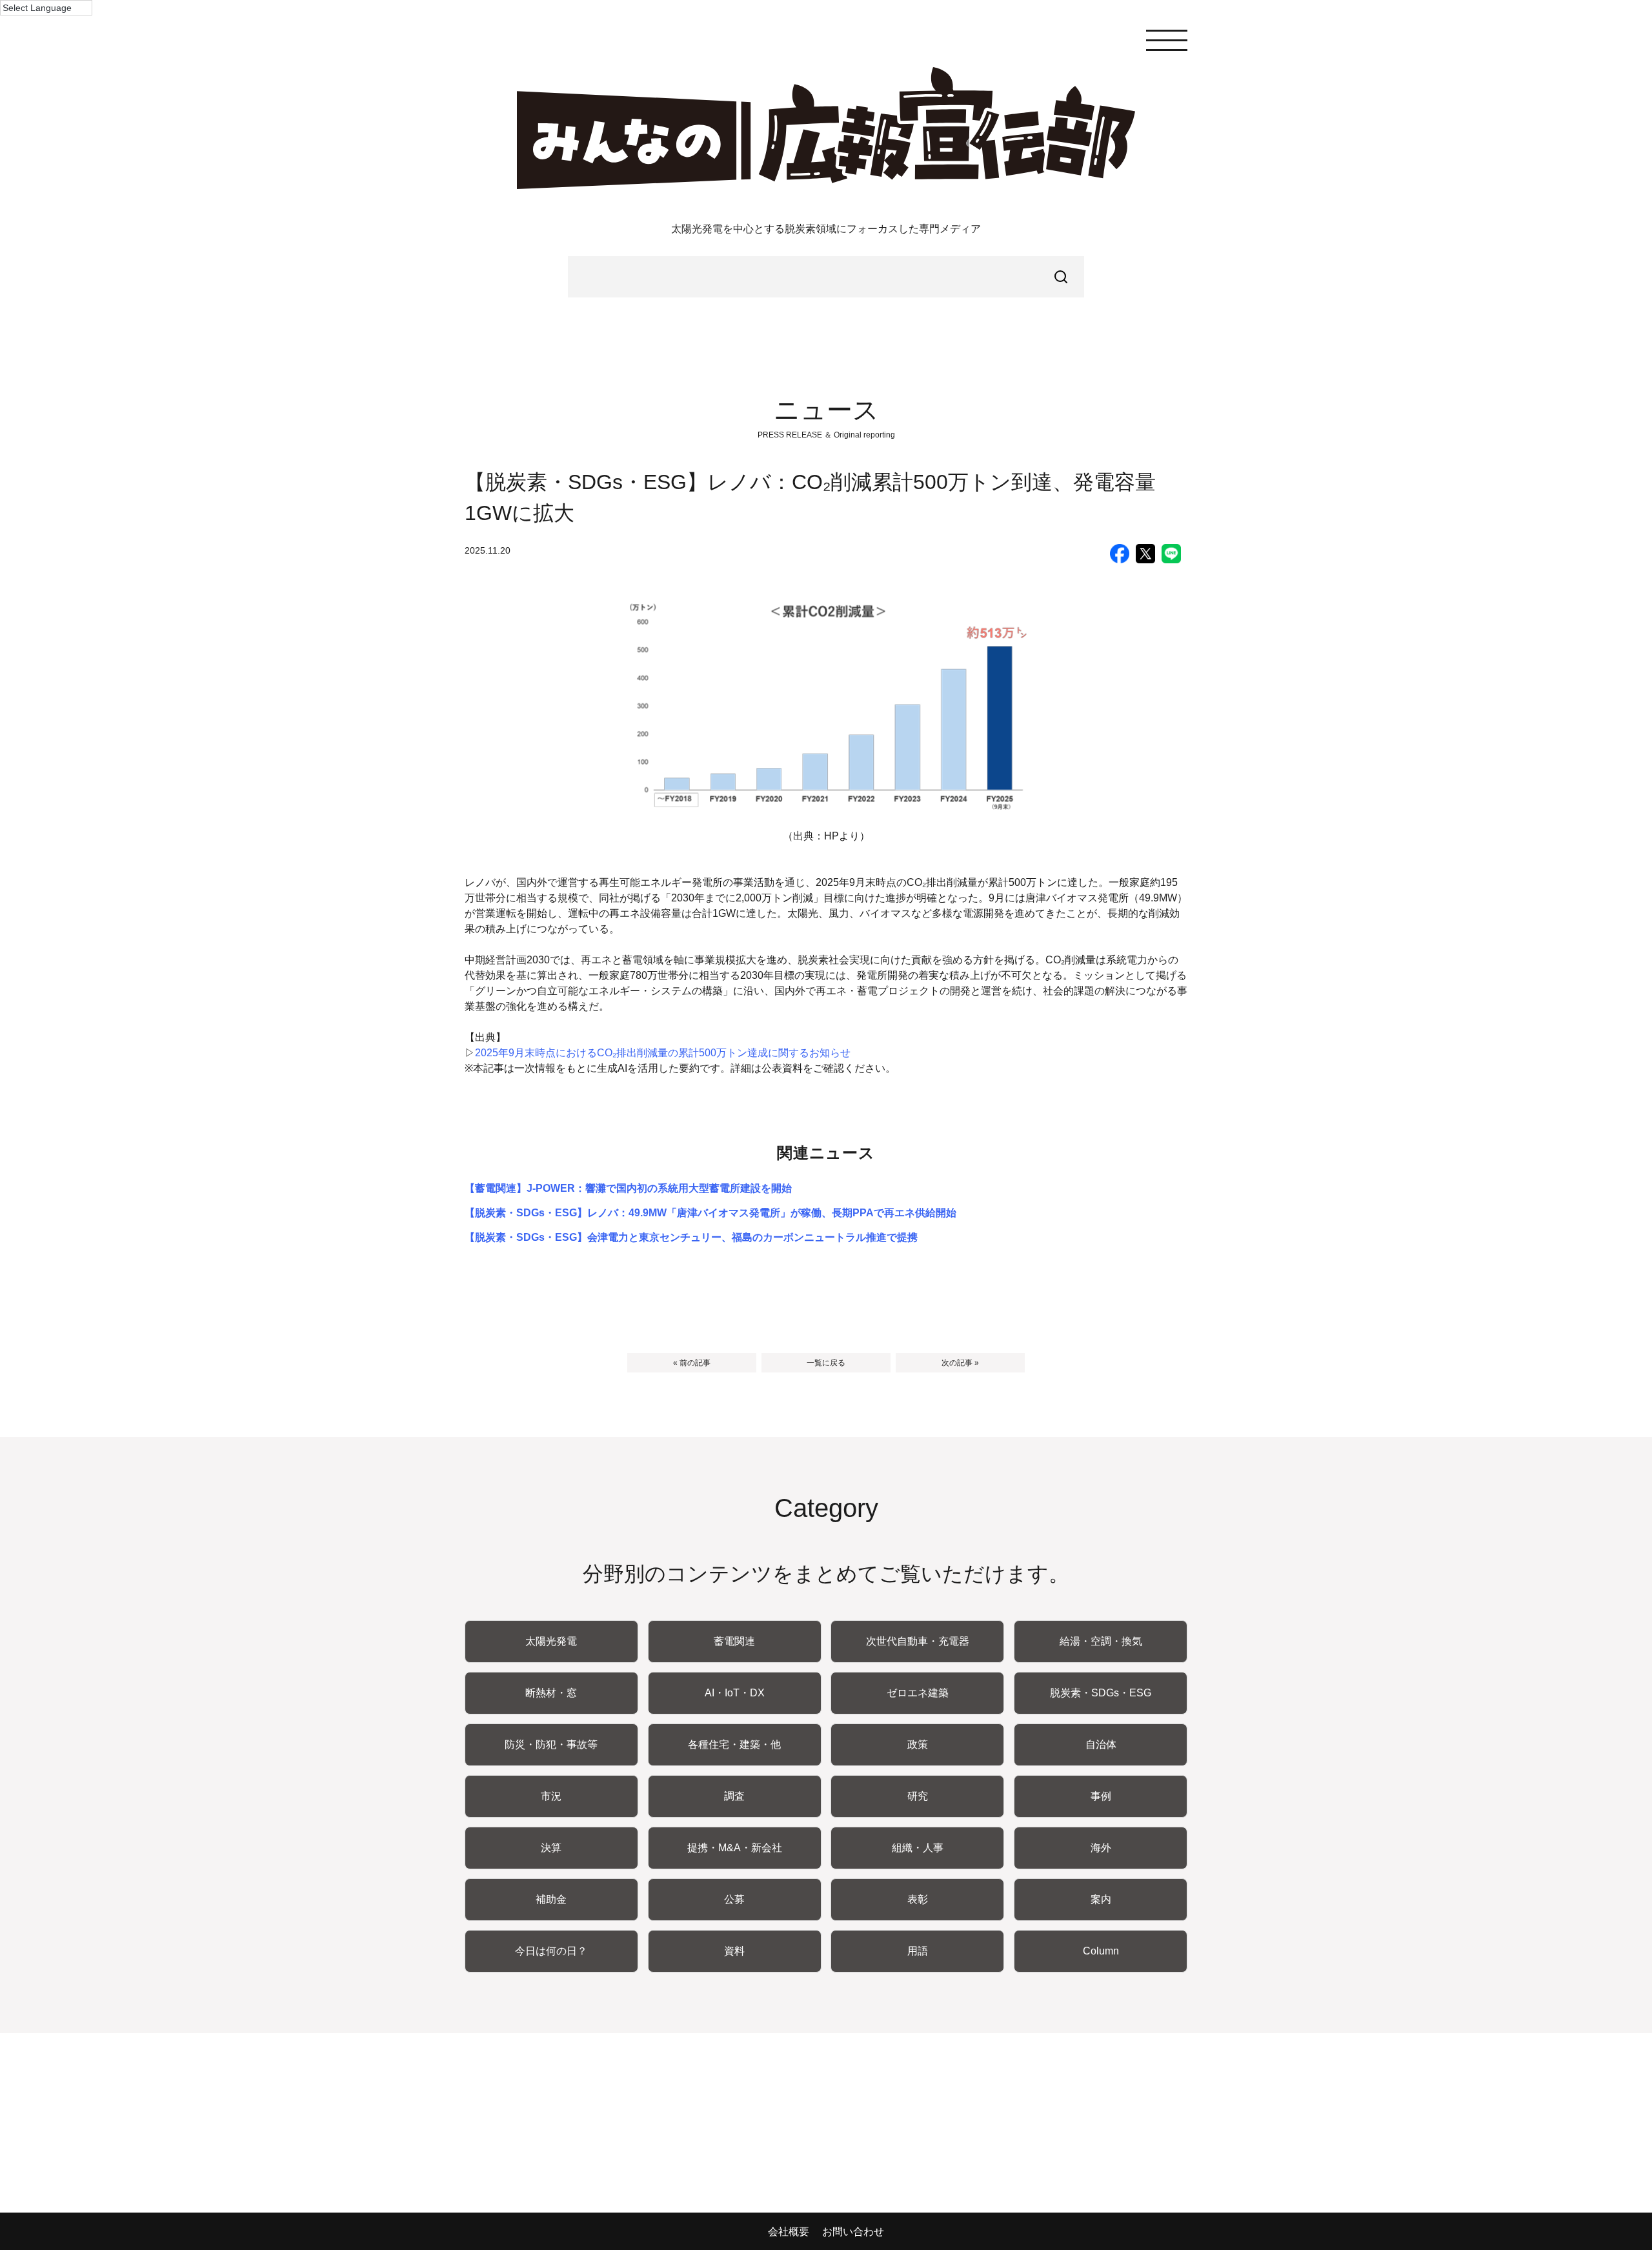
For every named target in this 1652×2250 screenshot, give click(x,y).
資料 (734, 1951)
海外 (1101, 1848)
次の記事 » (960, 1363)
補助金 (551, 1899)
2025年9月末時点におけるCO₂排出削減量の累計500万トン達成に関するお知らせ (663, 1053)
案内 (1101, 1899)
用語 (918, 1951)
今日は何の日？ (551, 1951)
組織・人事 (918, 1848)
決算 (551, 1848)
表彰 (918, 1899)
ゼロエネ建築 (918, 1693)
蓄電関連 (734, 1641)
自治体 (1101, 1744)
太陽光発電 (551, 1641)
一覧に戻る (826, 1363)
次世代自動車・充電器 (918, 1641)
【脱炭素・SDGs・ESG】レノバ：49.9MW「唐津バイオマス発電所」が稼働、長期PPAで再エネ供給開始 (710, 1213)
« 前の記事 (692, 1363)
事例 (1101, 1796)
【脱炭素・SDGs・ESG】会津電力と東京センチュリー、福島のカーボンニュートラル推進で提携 (691, 1237)
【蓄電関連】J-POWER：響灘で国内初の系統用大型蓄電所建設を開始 (628, 1188)
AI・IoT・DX (735, 1693)
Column (1101, 1951)
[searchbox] (826, 277)
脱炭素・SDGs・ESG (1101, 1693)
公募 (734, 1899)
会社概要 (789, 2232)
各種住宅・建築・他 (734, 1744)
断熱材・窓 (551, 1693)
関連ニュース (826, 1153)
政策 (918, 1744)
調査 (734, 1796)
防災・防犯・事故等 (551, 1744)
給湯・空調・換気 (1101, 1641)
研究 (918, 1796)
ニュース (826, 410)
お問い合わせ (853, 2232)
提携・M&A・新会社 (735, 1848)
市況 (551, 1796)
